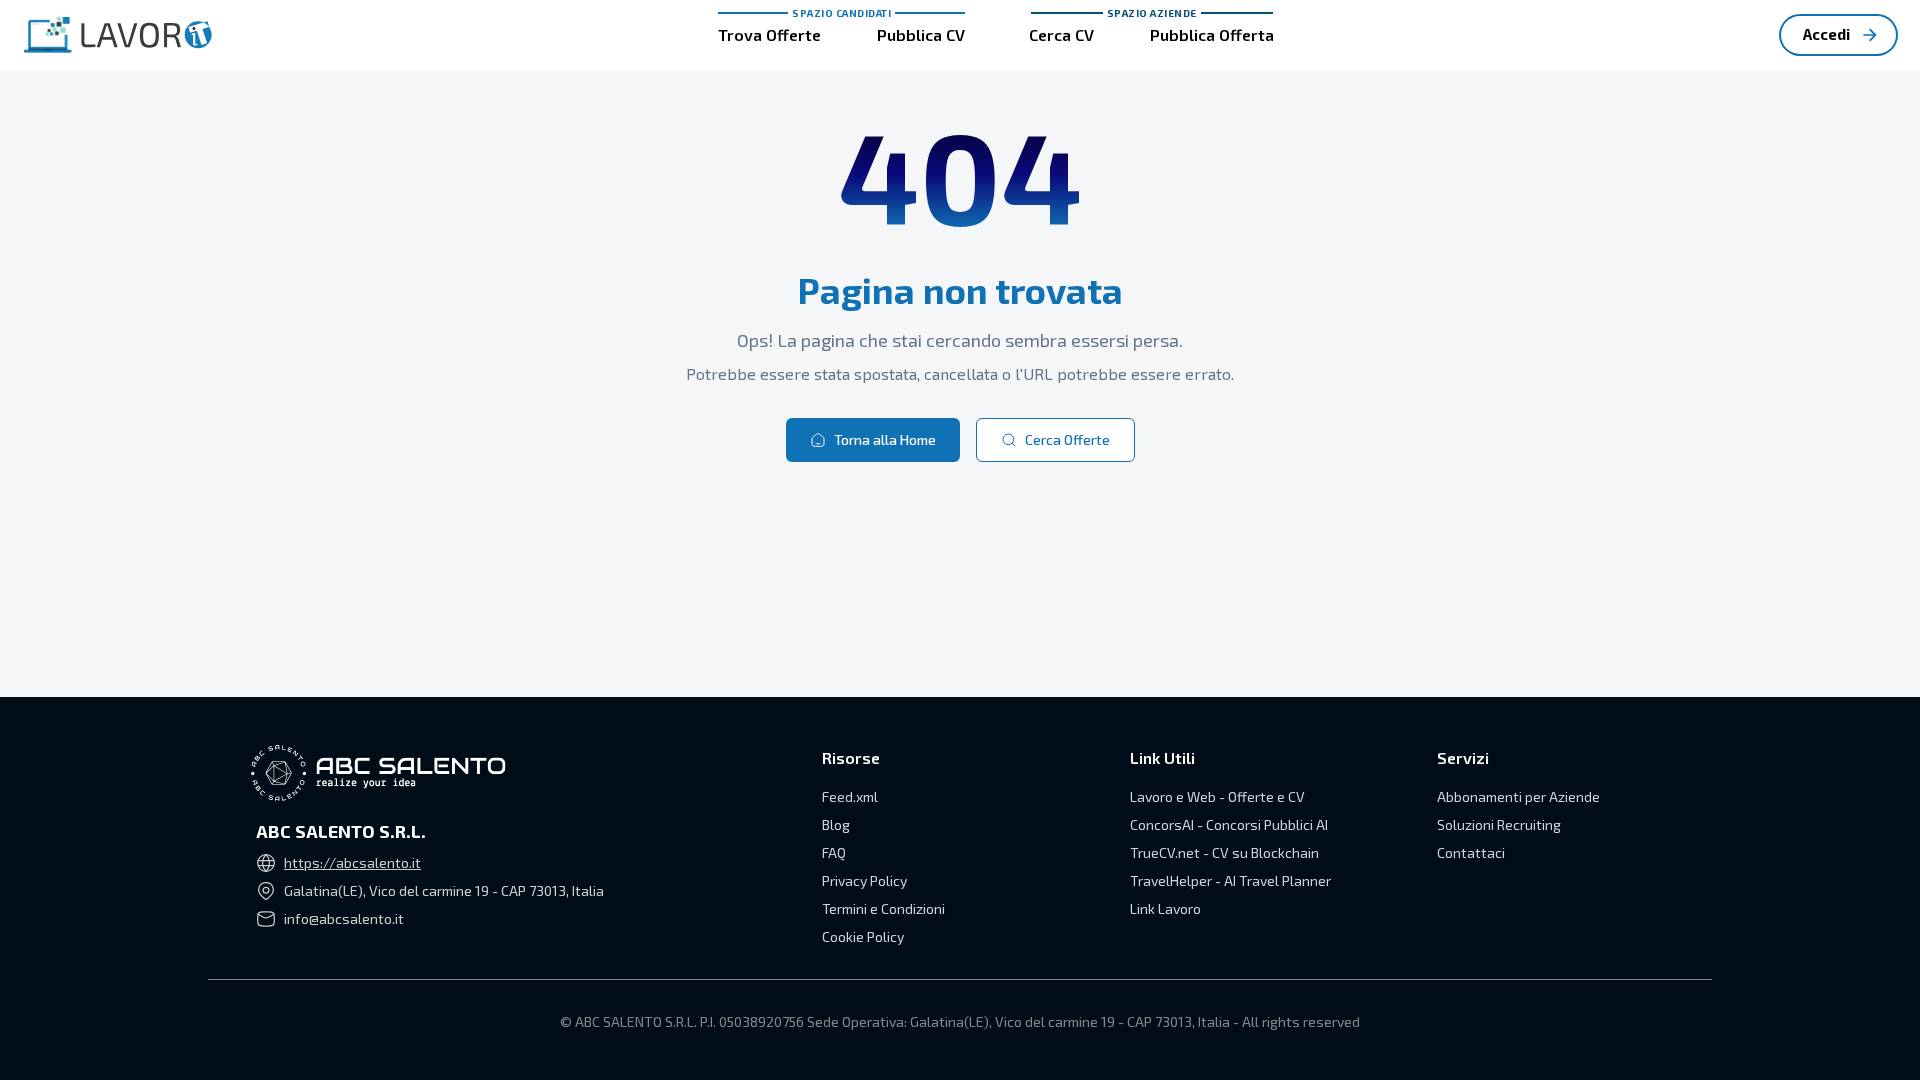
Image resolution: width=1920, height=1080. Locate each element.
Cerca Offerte (1067, 439)
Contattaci (1471, 852)
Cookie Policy (863, 936)
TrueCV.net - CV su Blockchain (1224, 852)
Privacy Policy (864, 880)
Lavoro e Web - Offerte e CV (1217, 796)
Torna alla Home (885, 439)
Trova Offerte (769, 34)
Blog (836, 824)
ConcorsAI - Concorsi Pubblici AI (1229, 824)
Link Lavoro (1165, 908)
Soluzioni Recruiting (1499, 824)
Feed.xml (850, 796)
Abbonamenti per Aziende (1518, 796)
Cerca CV (1061, 34)
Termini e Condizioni (883, 908)
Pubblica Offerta (1212, 34)
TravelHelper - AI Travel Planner (1230, 880)
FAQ (834, 852)
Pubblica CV (921, 34)
